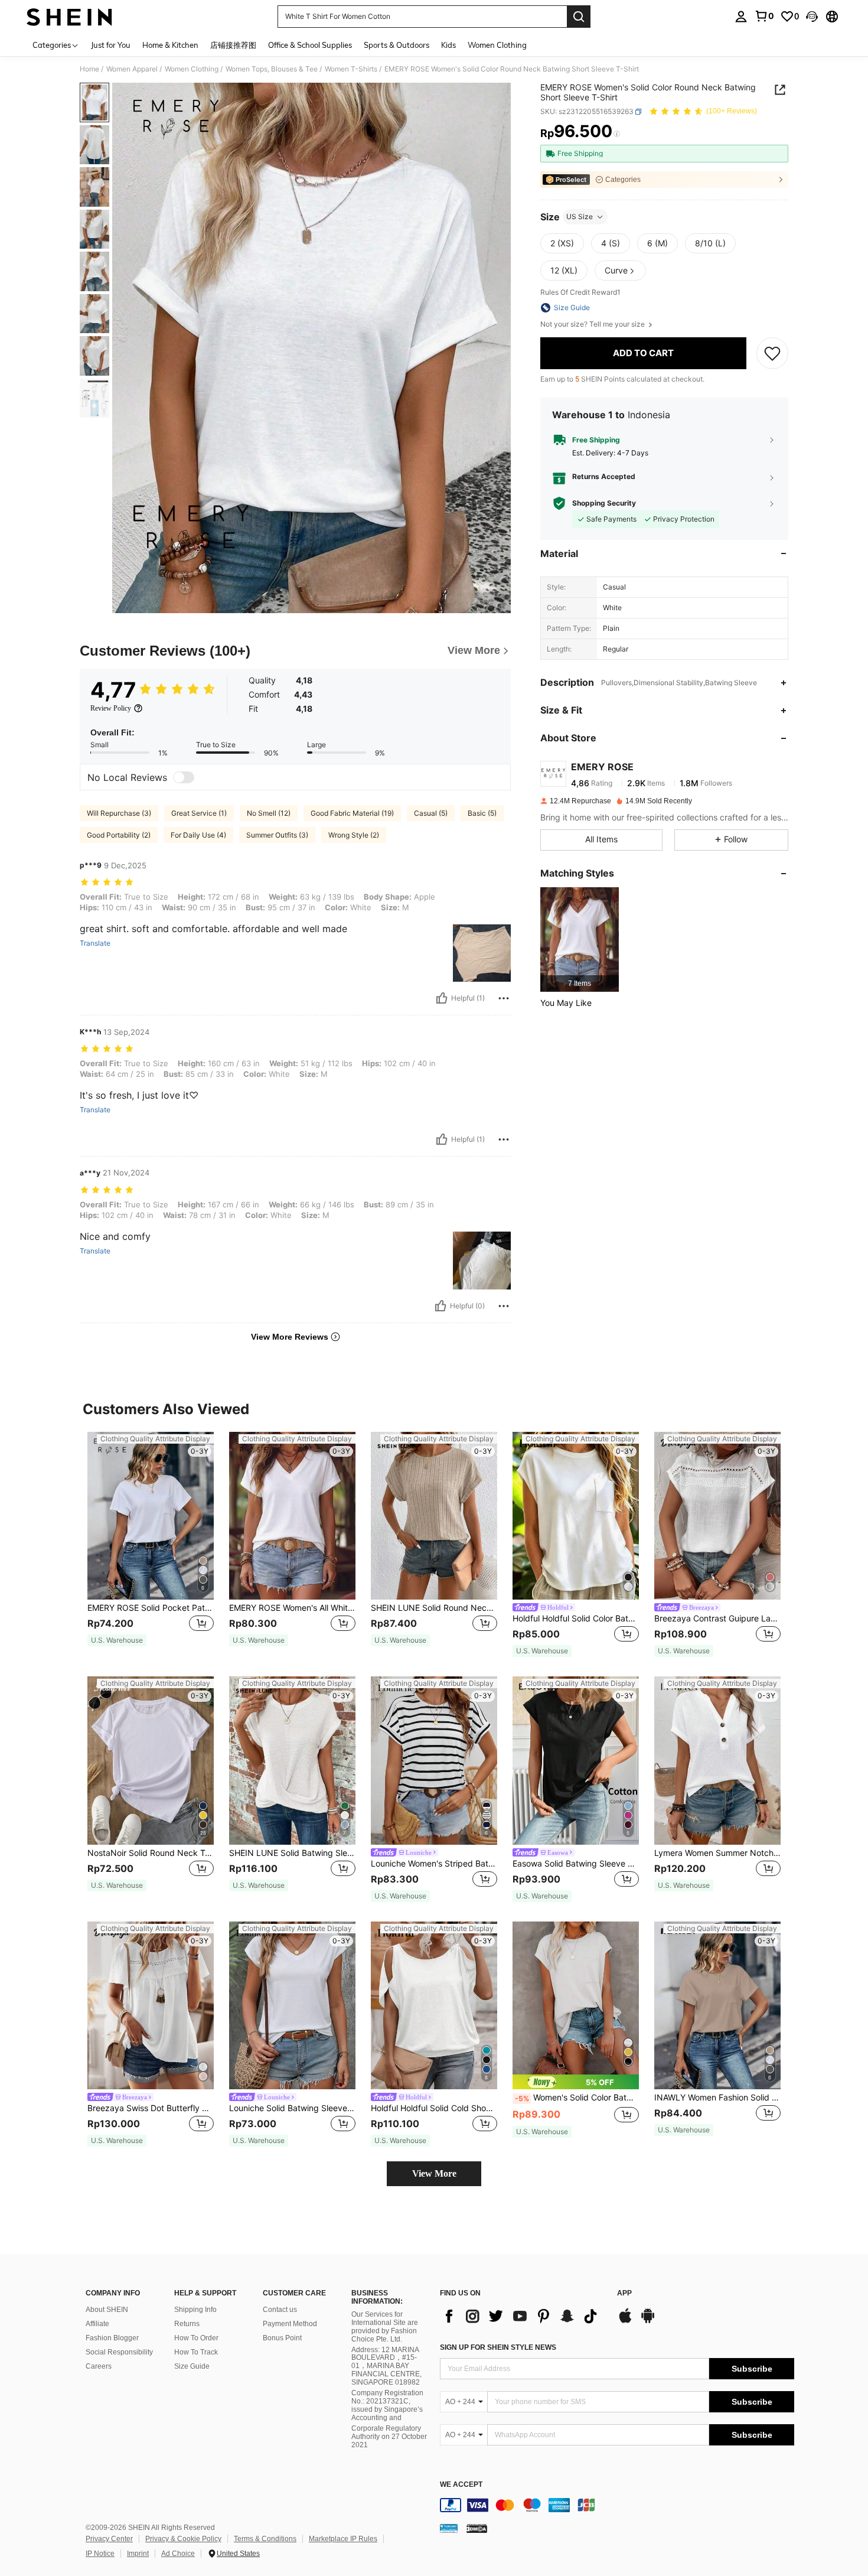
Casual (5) (431, 813)
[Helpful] (442, 998)
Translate (95, 943)
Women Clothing (192, 69)
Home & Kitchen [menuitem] (170, 45)
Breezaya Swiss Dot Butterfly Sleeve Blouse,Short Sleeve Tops (151, 2108)
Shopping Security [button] (604, 503)
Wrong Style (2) (354, 835)
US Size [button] (580, 216)
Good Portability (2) (119, 835)
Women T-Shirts (351, 69)
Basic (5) (482, 813)
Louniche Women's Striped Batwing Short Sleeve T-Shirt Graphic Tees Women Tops (434, 1864)
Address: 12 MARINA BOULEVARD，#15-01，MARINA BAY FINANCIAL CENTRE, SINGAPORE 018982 (386, 2366)
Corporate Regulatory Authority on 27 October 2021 (389, 2437)
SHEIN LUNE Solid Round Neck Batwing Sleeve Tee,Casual (434, 1608)
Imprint (138, 2554)
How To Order (196, 2338)
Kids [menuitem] (448, 45)
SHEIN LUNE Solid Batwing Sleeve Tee (292, 1853)
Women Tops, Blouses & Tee (272, 69)
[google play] (648, 2321)
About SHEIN (107, 2310)
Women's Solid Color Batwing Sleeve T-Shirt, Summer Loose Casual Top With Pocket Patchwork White (577, 2098)
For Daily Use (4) (198, 835)
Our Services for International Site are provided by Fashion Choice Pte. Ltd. (385, 2327)
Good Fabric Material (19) (352, 813)
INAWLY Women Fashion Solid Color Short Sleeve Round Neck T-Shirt (717, 2098)
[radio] (562, 243)
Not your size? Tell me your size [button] (593, 324)
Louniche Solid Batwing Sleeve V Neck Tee (292, 2108)
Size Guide (192, 2366)
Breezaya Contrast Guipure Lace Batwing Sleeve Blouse (717, 1618)
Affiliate (97, 2324)
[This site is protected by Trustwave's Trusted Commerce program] (449, 2528)
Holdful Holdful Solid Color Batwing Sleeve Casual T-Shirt (576, 1618)
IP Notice (100, 2554)
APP (624, 2293)
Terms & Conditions (265, 2539)
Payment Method (290, 2324)
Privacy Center (109, 2539)
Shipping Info (195, 2310)
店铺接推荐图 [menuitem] (233, 45)
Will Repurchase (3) (119, 813)
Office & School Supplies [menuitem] (310, 45)
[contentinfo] (617, 2505)
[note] (117, 1640)
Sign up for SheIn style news (498, 2347)
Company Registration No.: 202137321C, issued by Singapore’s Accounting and (387, 2405)
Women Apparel (132, 69)
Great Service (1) (199, 813)
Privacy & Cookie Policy (183, 2539)
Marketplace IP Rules (343, 2539)
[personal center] (741, 17)
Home (89, 69)
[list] (523, 2316)
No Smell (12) (269, 813)
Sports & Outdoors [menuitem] (397, 45)
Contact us (280, 2310)
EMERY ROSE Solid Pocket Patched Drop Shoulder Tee (151, 1608)
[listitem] (580, 939)
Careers (99, 2366)
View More (434, 2173)
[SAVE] (772, 353)
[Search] (579, 17)
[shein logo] (69, 17)
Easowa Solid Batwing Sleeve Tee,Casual (576, 1864)
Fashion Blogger (112, 2338)
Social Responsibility (119, 2352)
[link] (764, 16)
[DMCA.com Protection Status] (477, 2528)
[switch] (184, 777)
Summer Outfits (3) (277, 835)
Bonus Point (282, 2338)
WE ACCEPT (461, 2485)
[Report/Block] (504, 998)
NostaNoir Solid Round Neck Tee (151, 1853)
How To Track (196, 2352)
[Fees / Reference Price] (617, 134)
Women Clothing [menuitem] (497, 45)
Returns (187, 2324)
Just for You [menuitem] (111, 45)
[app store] (625, 2321)
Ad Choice (178, 2554)
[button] (812, 17)
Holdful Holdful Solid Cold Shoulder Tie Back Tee (434, 2108)
